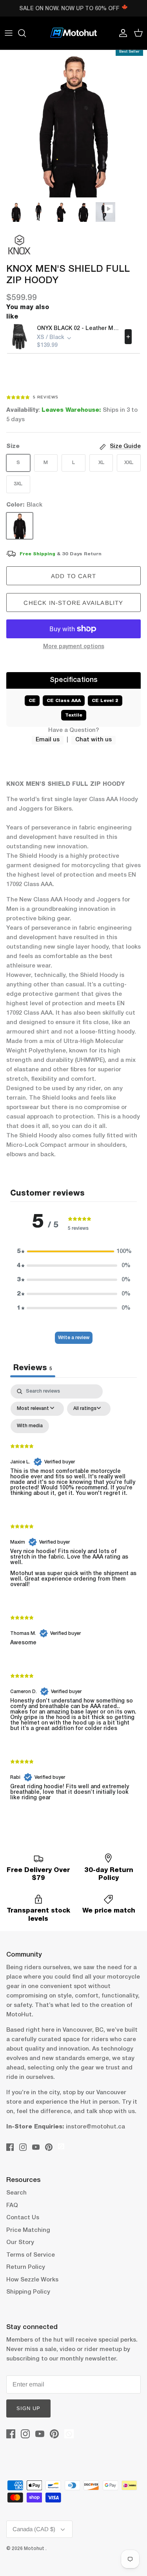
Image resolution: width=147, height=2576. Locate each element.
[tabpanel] (73, 1599)
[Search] (26, 33)
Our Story (20, 2242)
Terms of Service (31, 2255)
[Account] (121, 33)
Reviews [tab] (33, 1368)
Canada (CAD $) (34, 2529)
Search (16, 2193)
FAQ (12, 2206)
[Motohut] (74, 33)
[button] (74, 1251)
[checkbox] (30, 1426)
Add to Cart (73, 576)
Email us (48, 740)
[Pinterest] (49, 2147)
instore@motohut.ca (95, 2127)
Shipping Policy (28, 2292)
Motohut (35, 2549)
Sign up (28, 2408)
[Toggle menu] (9, 33)
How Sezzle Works (32, 2280)
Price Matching (28, 2230)
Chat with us (93, 740)
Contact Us (23, 2218)
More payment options (74, 647)
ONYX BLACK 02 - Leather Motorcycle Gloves (78, 329)
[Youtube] (36, 2147)
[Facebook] (10, 2147)
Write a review (74, 1338)
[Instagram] (23, 2147)
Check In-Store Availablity (73, 603)
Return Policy (26, 2267)
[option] (73, 124)
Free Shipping (37, 554)
